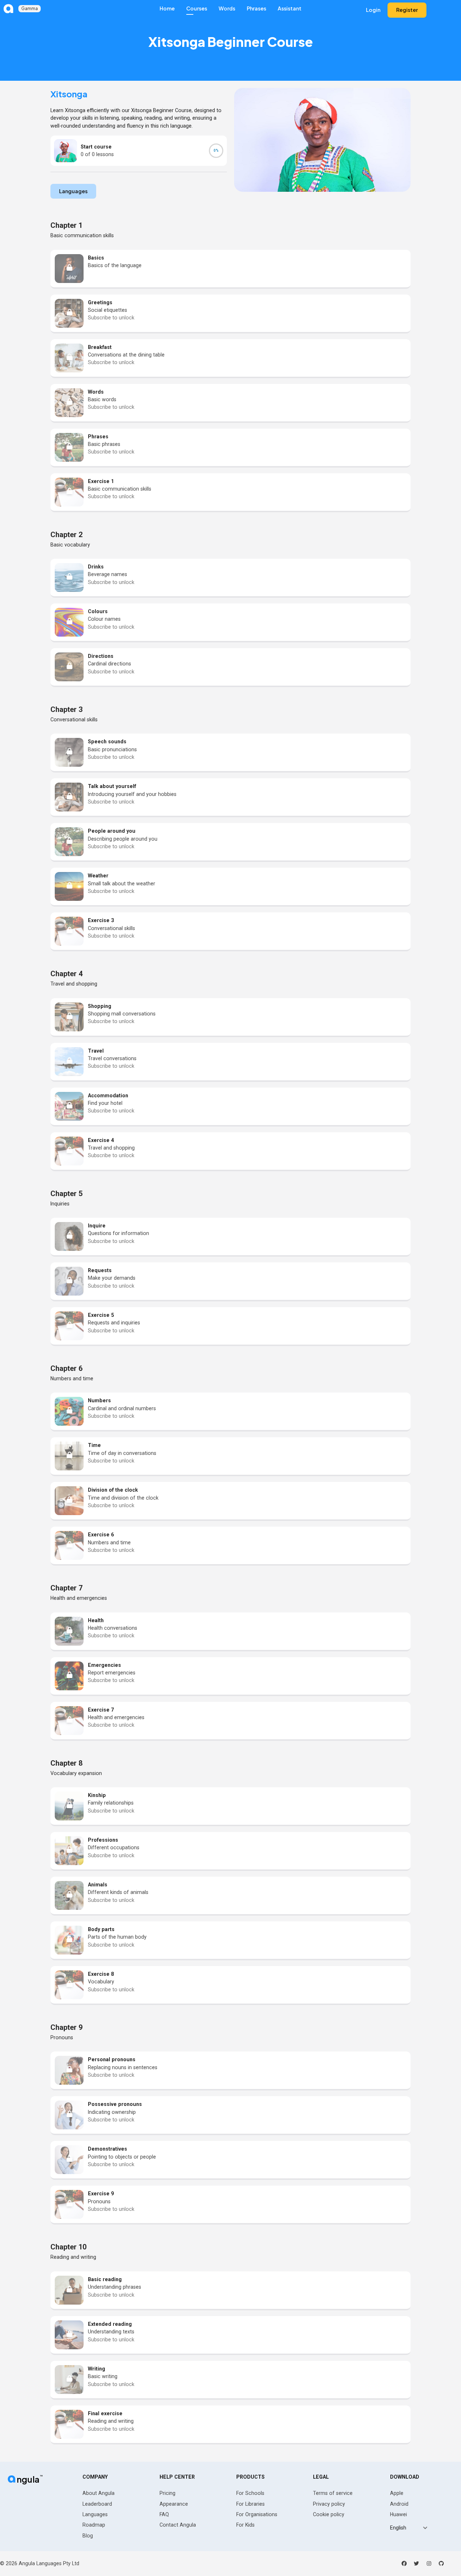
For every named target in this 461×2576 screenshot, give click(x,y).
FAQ (164, 2514)
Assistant (290, 8)
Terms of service (333, 2493)
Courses (197, 8)
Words (227, 8)
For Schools (250, 2493)
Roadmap (94, 2525)
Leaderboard (97, 2504)
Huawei (399, 2514)
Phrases (256, 8)
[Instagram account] (429, 2563)
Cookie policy (329, 2514)
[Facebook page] (404, 2563)
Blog (88, 2536)
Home (167, 8)
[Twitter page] (416, 2563)
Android (399, 2504)
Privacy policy (329, 2504)
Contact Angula (178, 2525)
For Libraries (250, 2504)
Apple (397, 2493)
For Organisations (257, 2514)
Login (373, 10)
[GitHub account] (441, 2563)
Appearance (174, 2504)
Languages (95, 2514)
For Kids (245, 2525)
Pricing (167, 2493)
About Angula (99, 2493)
